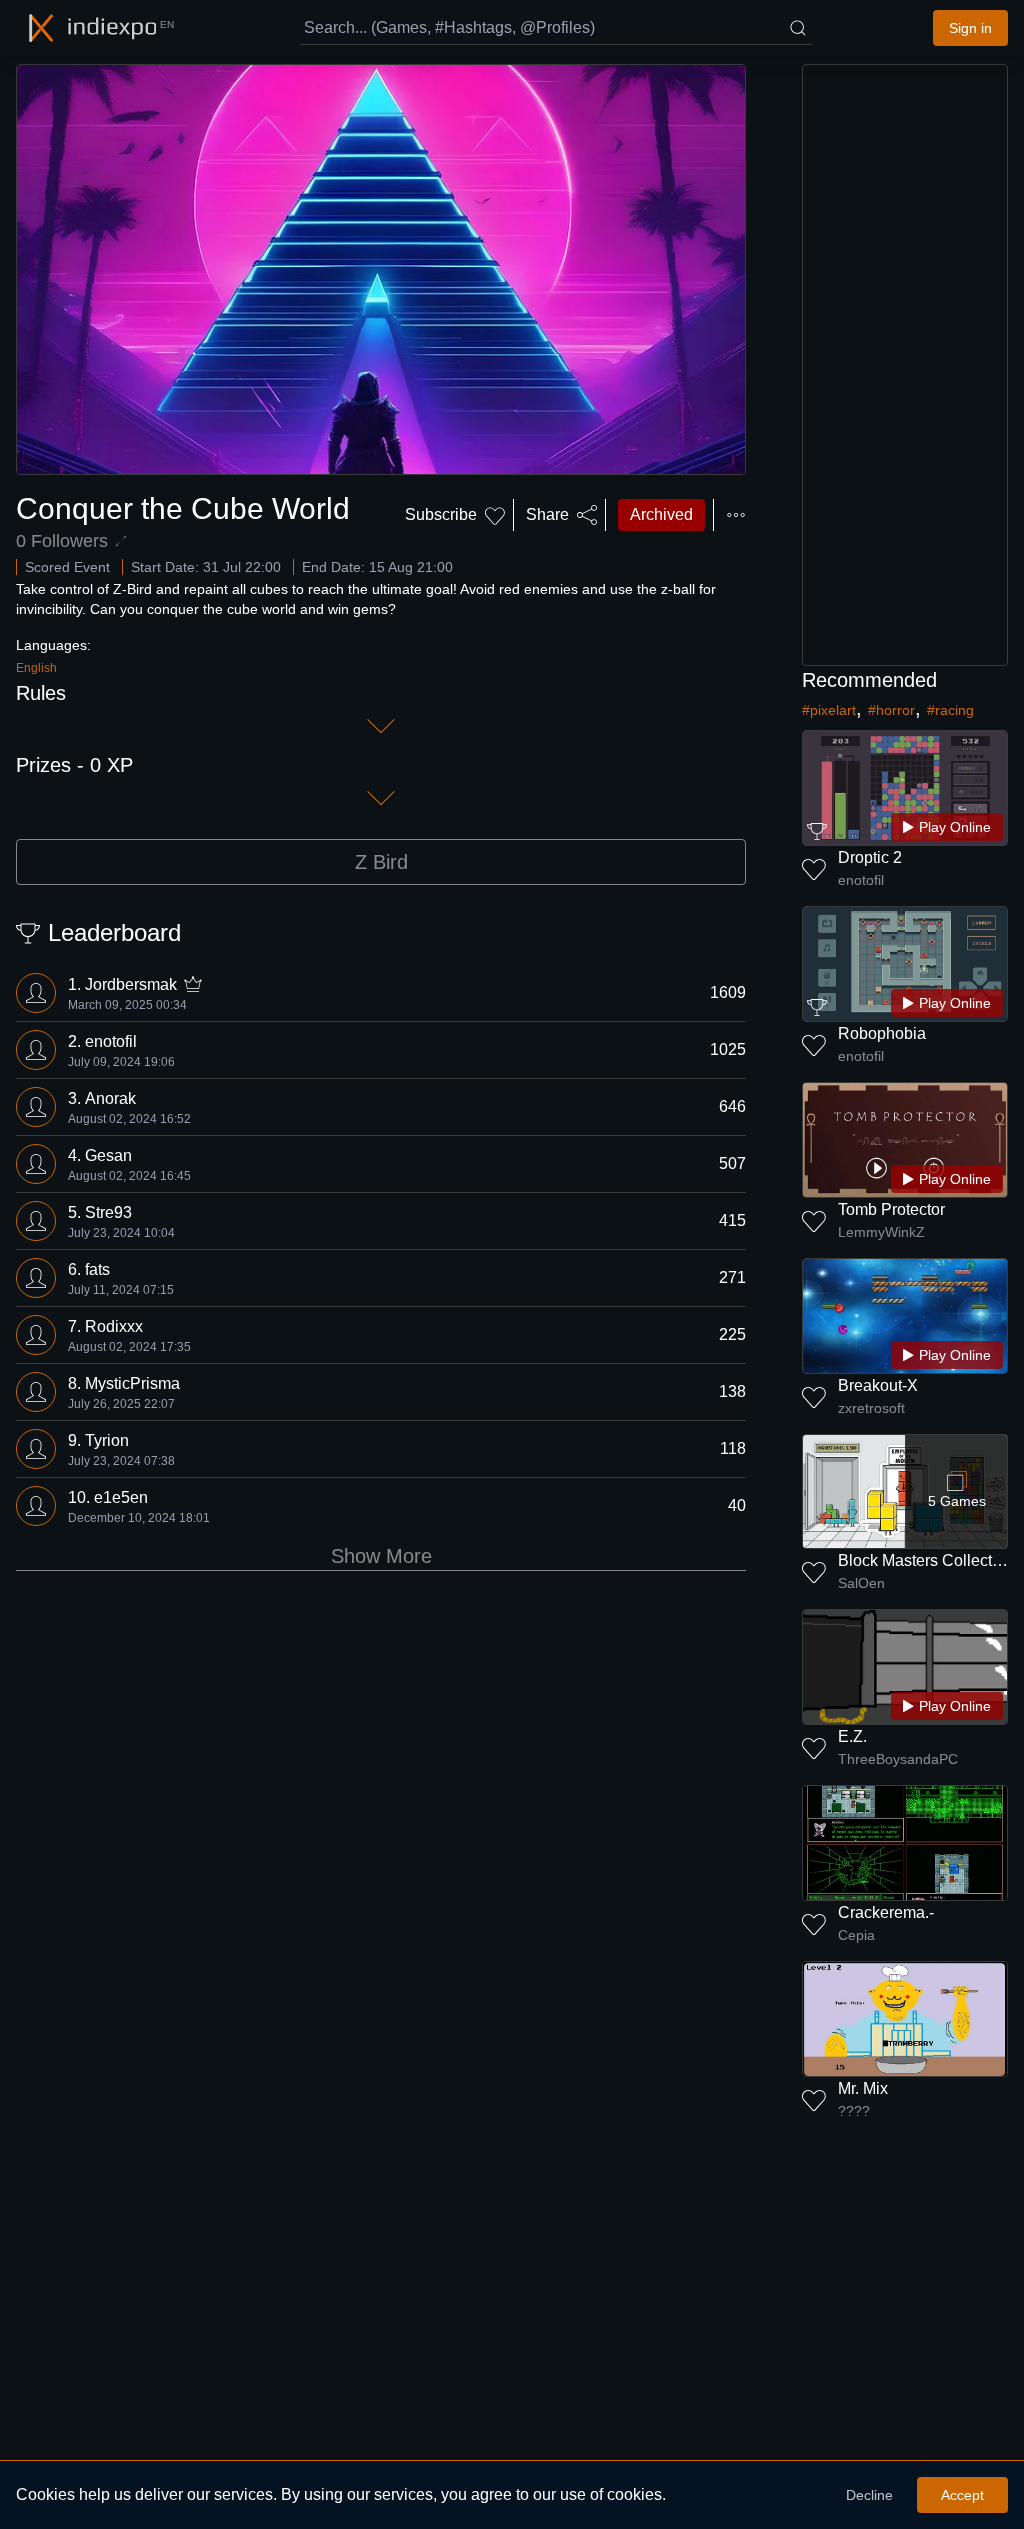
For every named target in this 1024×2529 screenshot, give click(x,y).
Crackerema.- (886, 1912)
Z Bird (381, 862)
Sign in (970, 28)
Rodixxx (114, 1326)
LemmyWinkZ (881, 1232)
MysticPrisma (132, 1383)
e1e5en (121, 1497)
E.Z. (852, 1736)
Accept (962, 2495)
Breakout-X (878, 1385)
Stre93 (108, 1212)
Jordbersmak (131, 984)
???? (854, 2111)
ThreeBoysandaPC (898, 1759)
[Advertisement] (905, 365)
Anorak (110, 1098)
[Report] (736, 515)
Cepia (856, 1935)
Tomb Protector (891, 1209)
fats (97, 1269)
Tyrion (107, 1440)
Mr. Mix (863, 2088)
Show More (381, 1556)
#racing (950, 710)
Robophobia (882, 1033)
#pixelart (829, 710)
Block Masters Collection (926, 1560)
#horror (891, 710)
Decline (869, 2495)
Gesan (108, 1155)
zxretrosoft (871, 1408)
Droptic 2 (870, 857)
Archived (661, 514)
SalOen (861, 1583)
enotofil (111, 1041)
